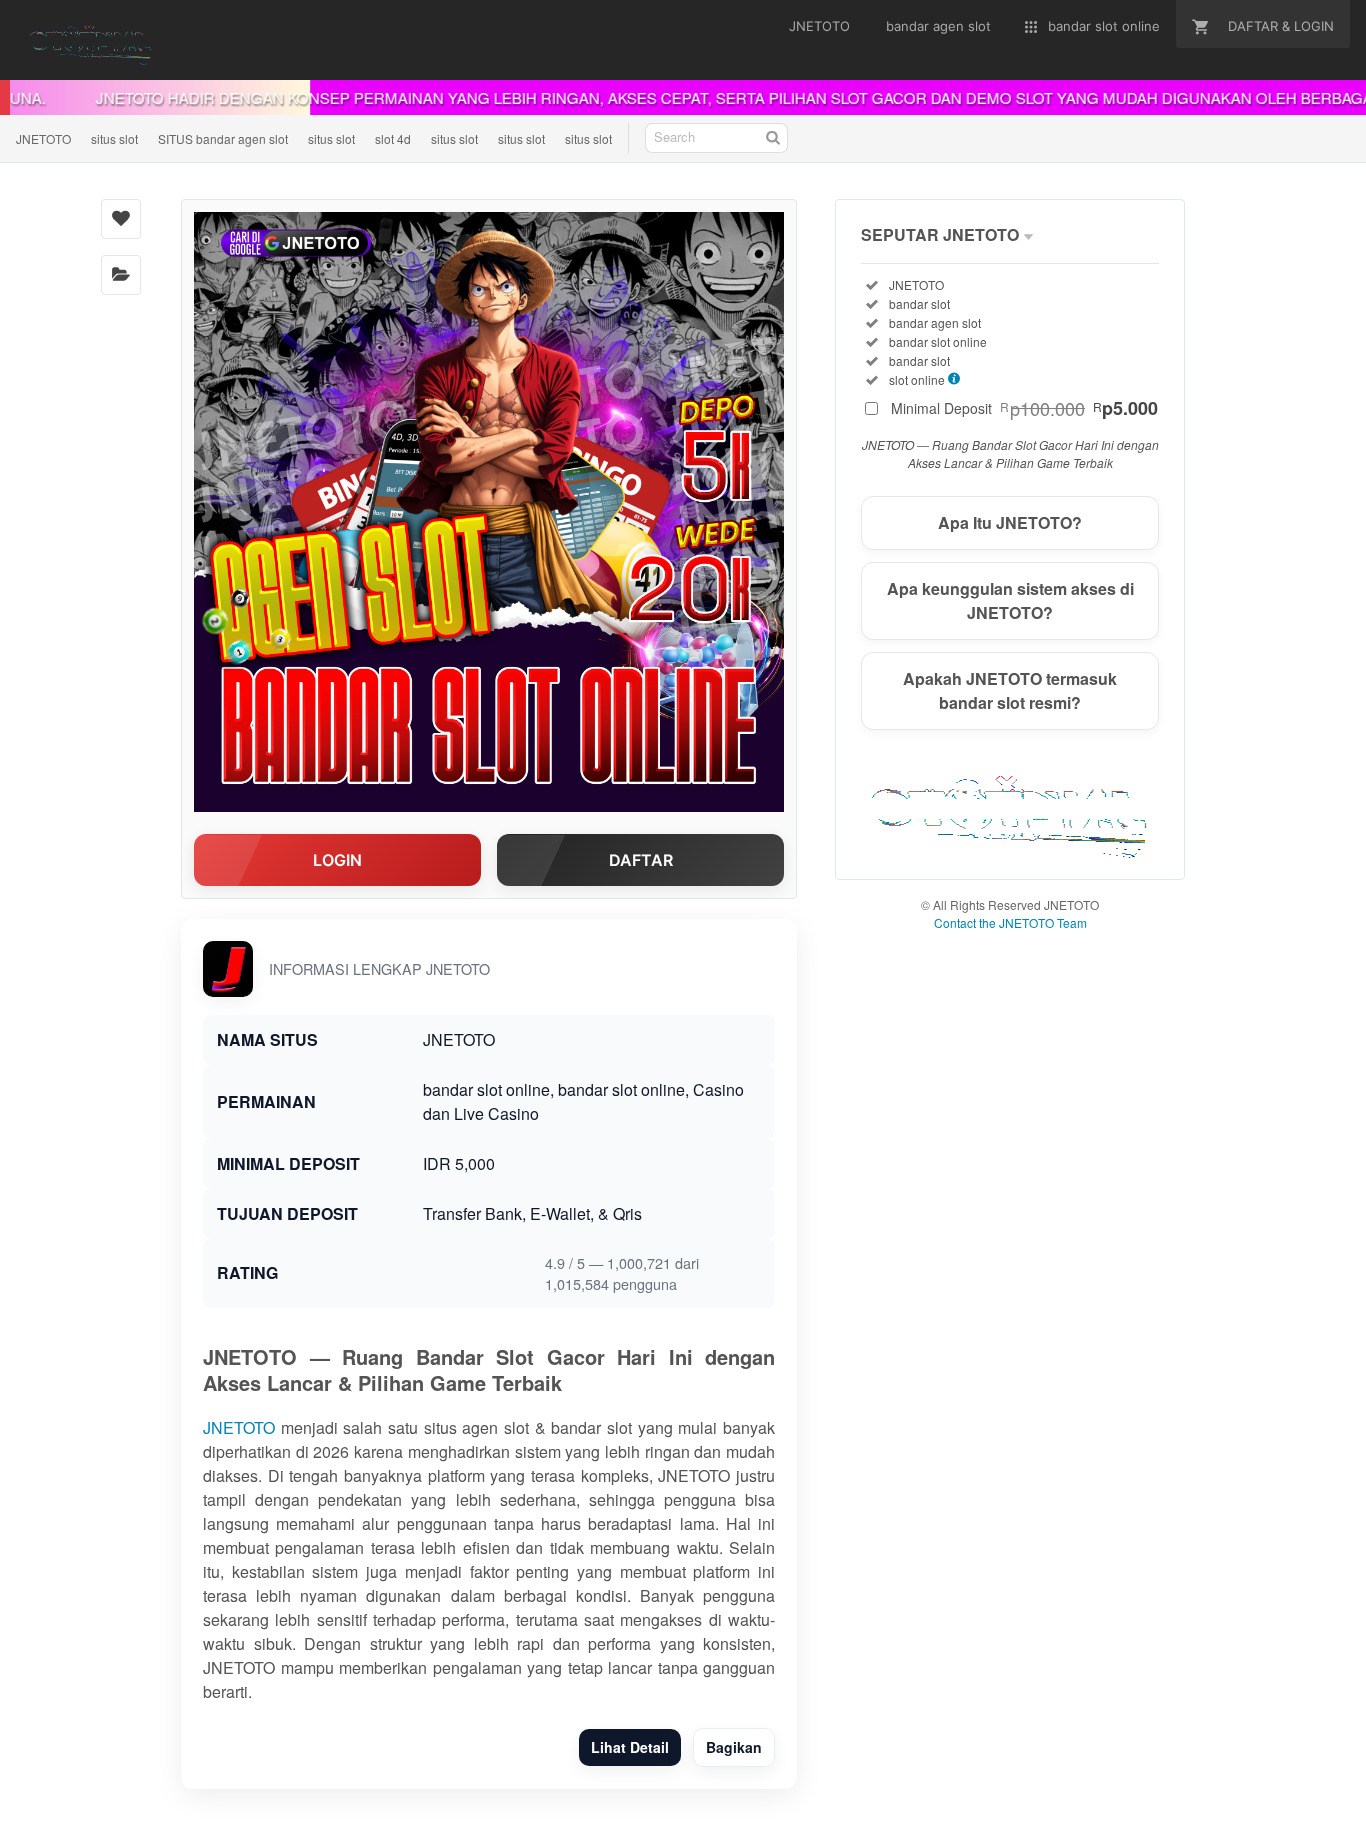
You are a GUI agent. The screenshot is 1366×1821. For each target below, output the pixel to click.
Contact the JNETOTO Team (1010, 922)
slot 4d (393, 138)
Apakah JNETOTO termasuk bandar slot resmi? (1010, 690)
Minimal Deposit (1024, 408)
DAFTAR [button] (641, 860)
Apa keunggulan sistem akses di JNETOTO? (1010, 600)
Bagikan (734, 1747)
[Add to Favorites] (121, 219)
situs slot (114, 138)
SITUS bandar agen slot (223, 138)
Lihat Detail (630, 1747)
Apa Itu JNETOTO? (1010, 522)
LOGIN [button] (337, 860)
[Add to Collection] (121, 275)
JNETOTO (43, 138)
